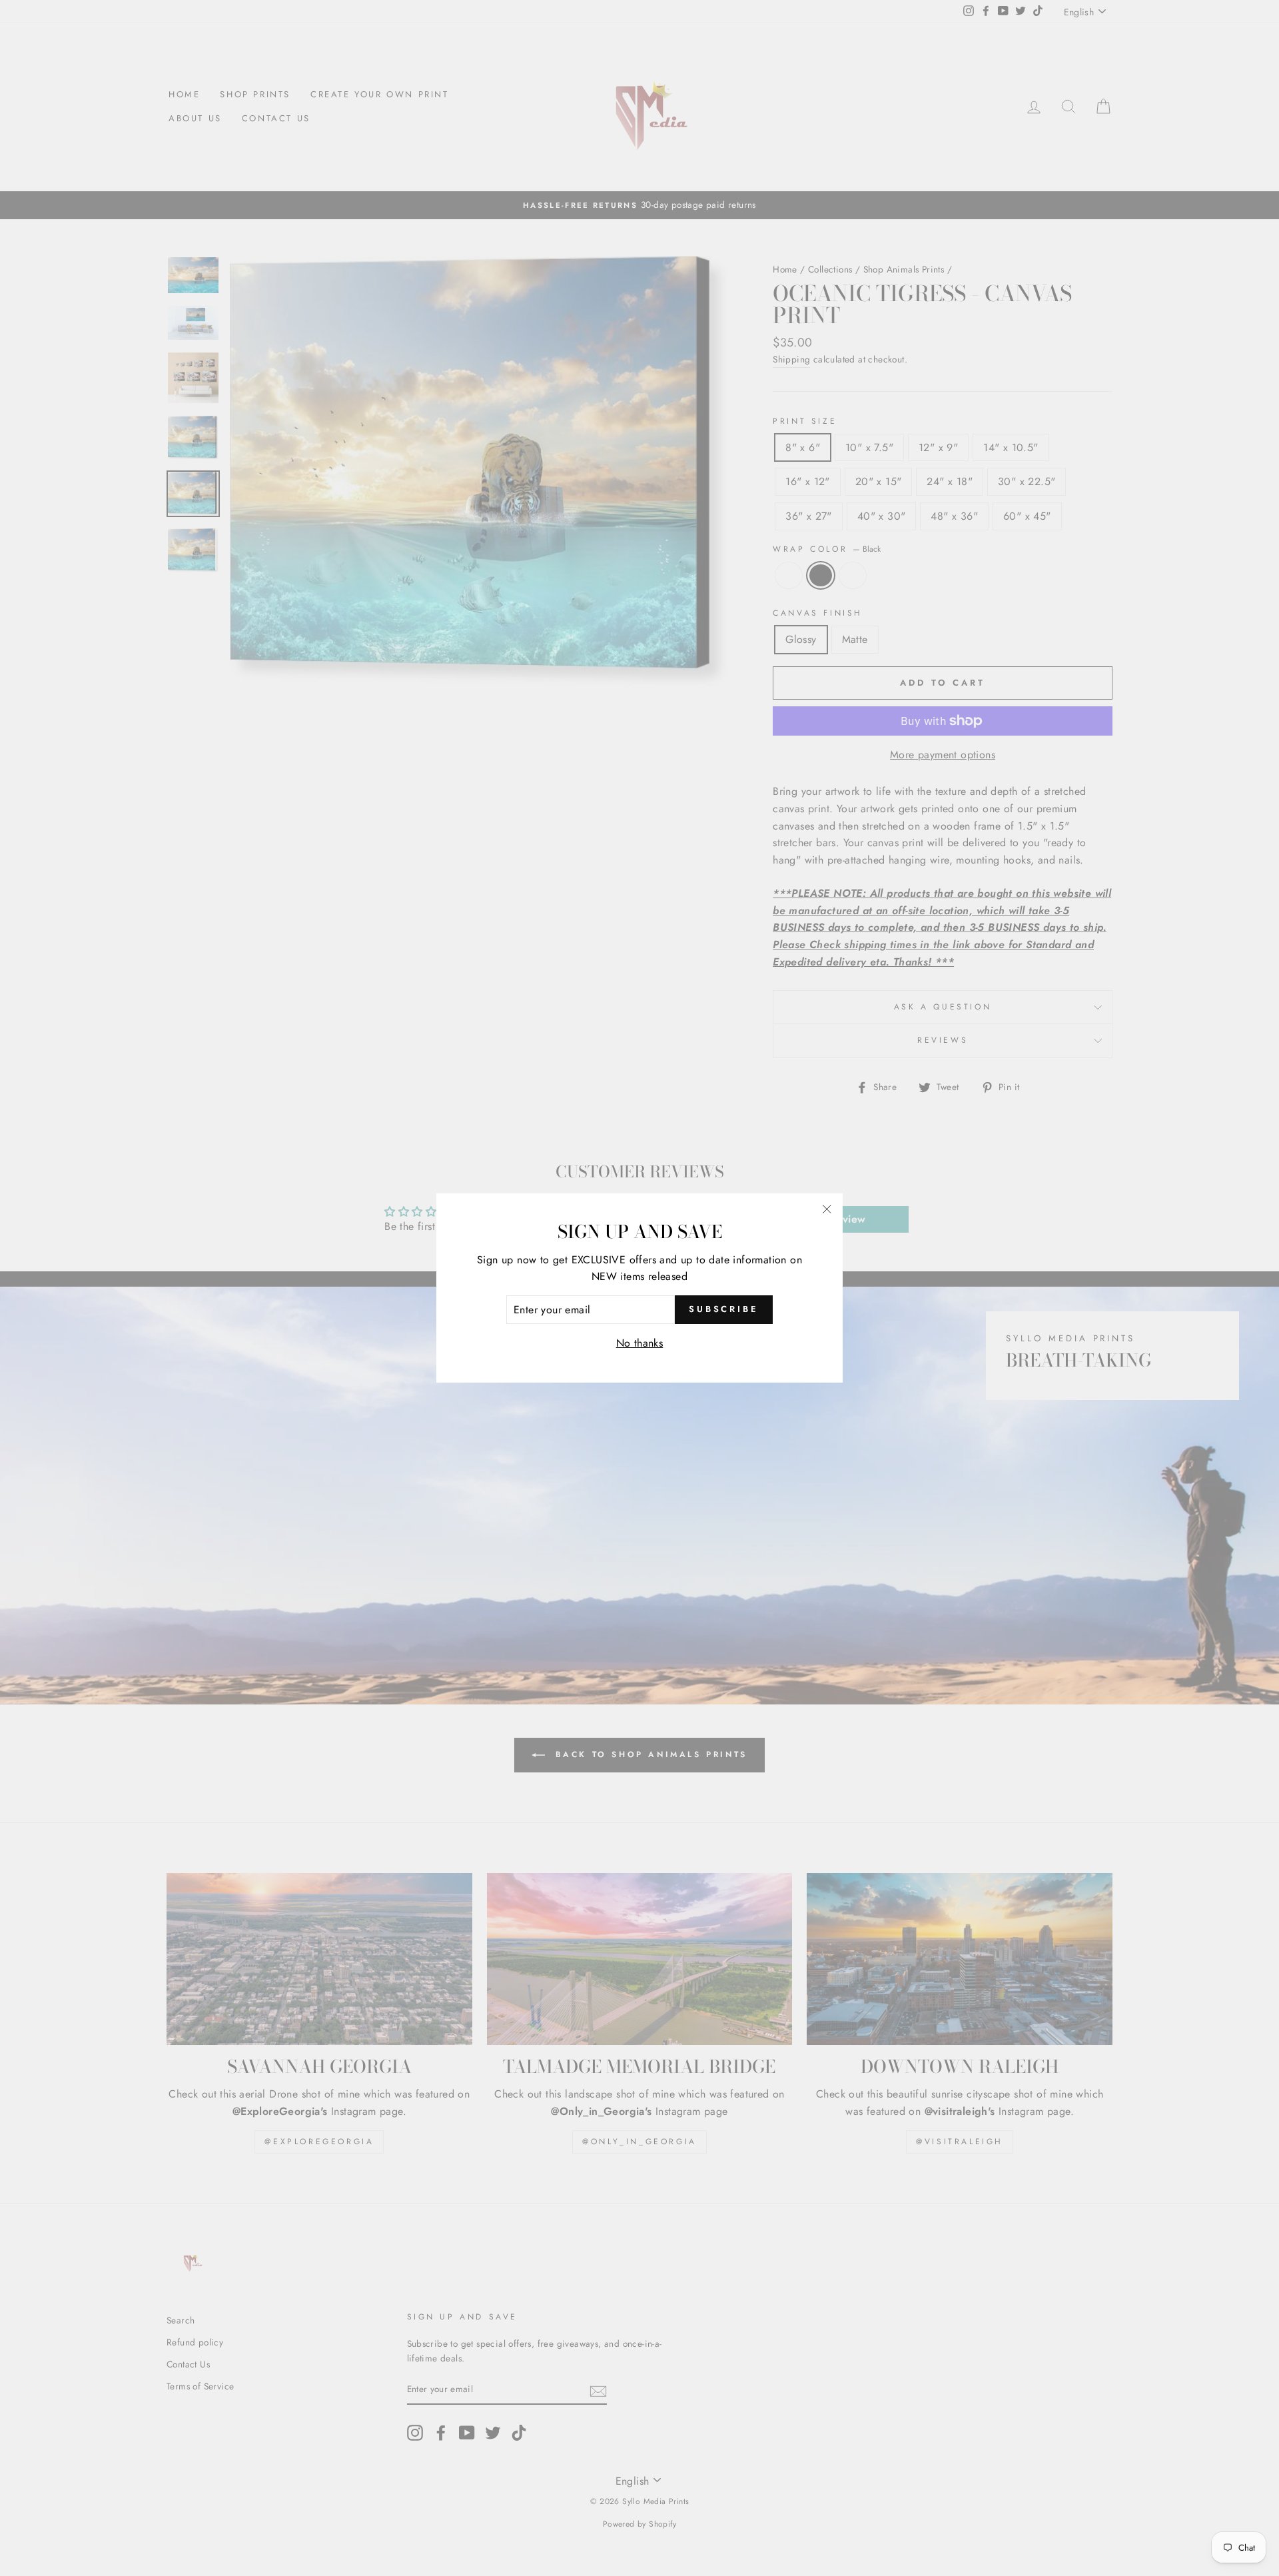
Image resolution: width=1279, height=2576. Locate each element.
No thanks (640, 1343)
